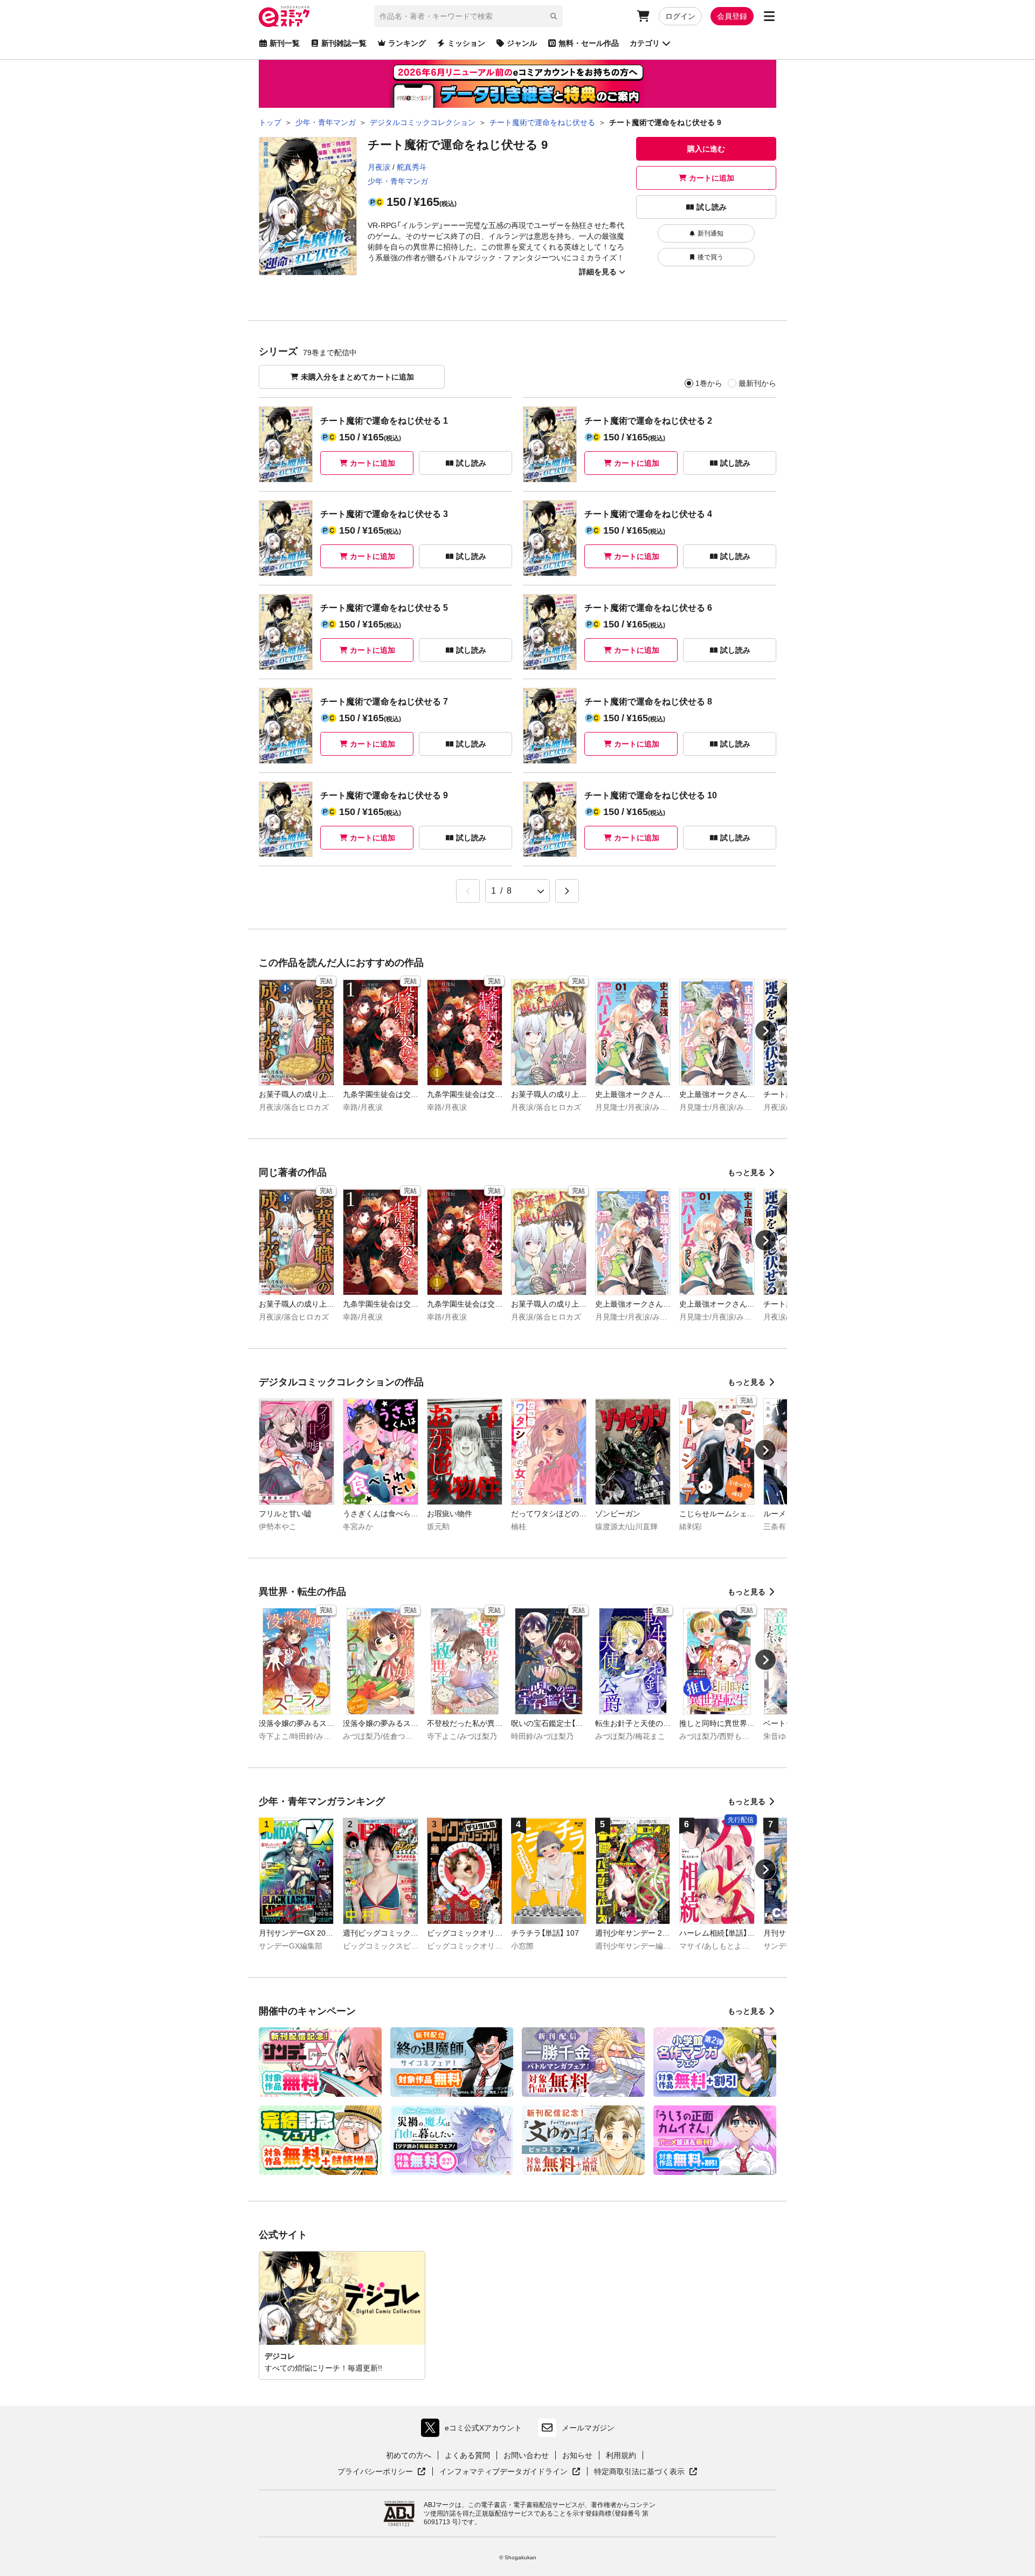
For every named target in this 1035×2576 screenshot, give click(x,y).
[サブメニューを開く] (769, 16)
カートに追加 (712, 178)
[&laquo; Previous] (468, 891)
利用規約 (621, 2455)
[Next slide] (765, 1031)
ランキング (407, 43)
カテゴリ (645, 43)
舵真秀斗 (412, 167)
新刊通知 (710, 233)
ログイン (680, 16)
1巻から (709, 383)
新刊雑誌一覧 (344, 43)
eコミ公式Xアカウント (474, 2430)
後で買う (710, 257)
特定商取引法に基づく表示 (646, 2472)
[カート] (643, 16)
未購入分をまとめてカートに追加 (357, 377)
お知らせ (577, 2455)
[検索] (554, 16)
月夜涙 (379, 167)
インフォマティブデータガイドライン (503, 2472)
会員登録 (732, 16)
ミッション (466, 43)
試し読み (712, 207)
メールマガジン (588, 2428)
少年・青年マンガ (398, 181)
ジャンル (522, 43)
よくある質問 (467, 2455)
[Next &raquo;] (567, 891)
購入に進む (706, 149)
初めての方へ (409, 2455)
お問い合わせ (526, 2455)
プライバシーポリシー (382, 2472)
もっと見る (747, 1172)
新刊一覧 (285, 43)
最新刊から (757, 383)
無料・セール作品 (589, 43)
